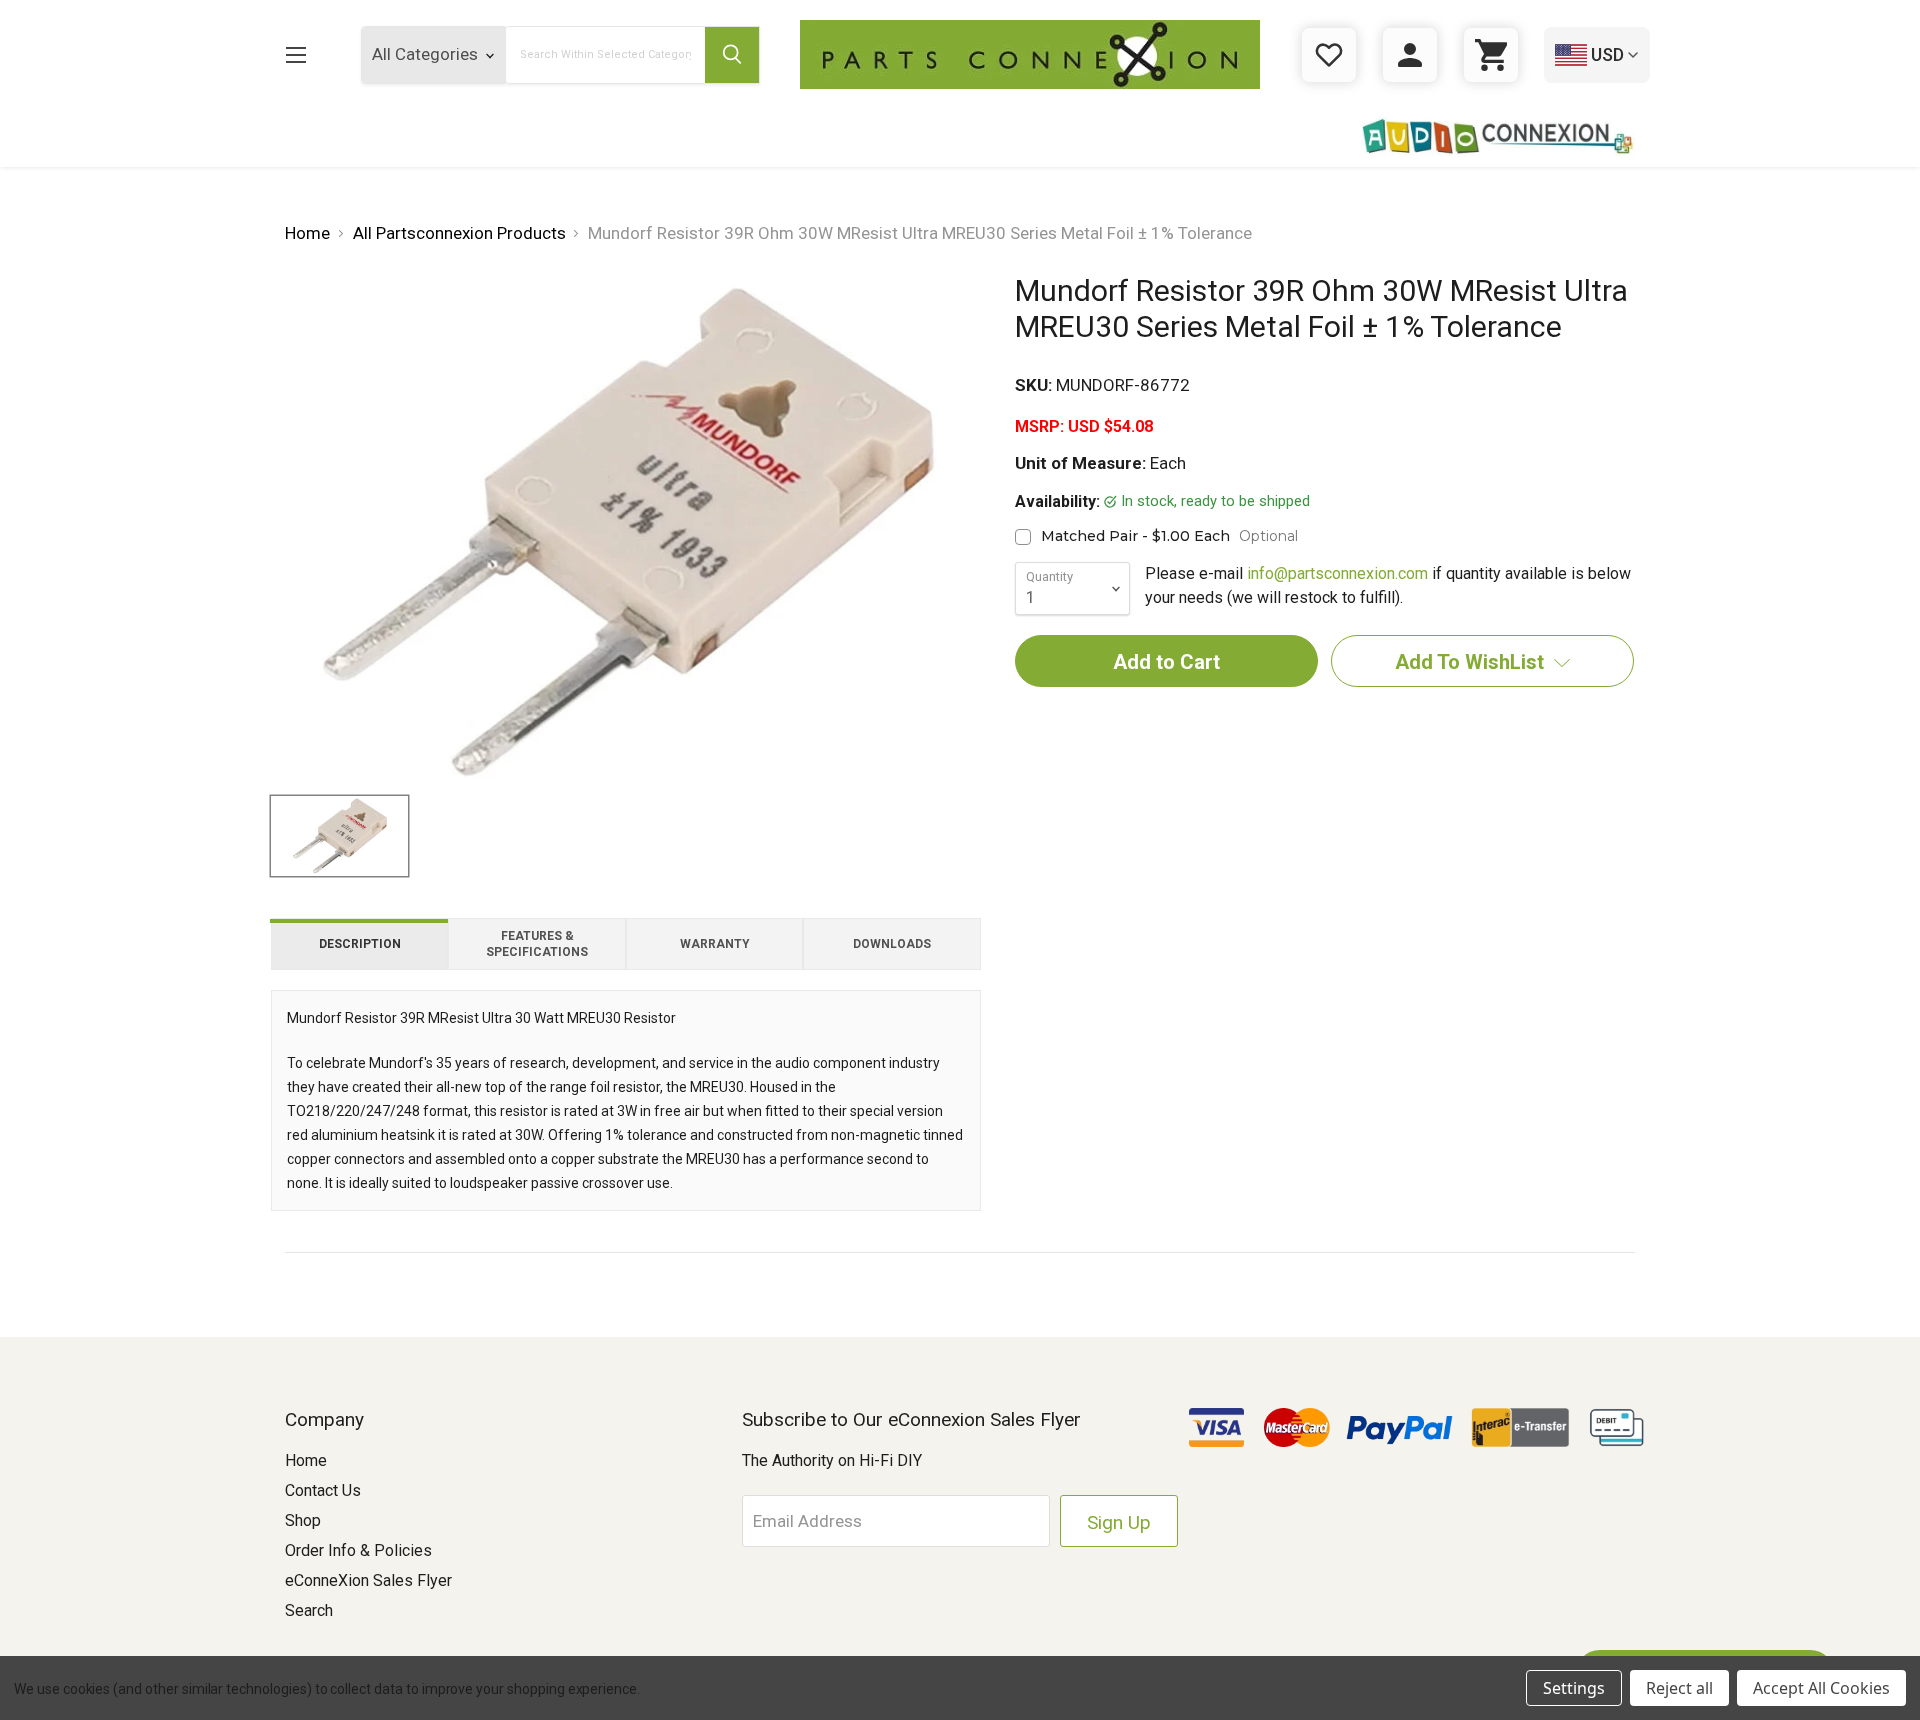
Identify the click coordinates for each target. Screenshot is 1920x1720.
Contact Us (323, 1490)
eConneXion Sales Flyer (368, 1580)
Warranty (715, 944)
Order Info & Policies (358, 1550)
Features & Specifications (537, 944)
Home (306, 1460)
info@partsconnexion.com (1337, 573)
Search (309, 1610)
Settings (1574, 1688)
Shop (303, 1520)
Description (360, 944)
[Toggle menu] (295, 54)
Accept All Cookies (1821, 1688)
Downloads (892, 944)
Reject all (1679, 1688)
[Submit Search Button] (732, 55)
